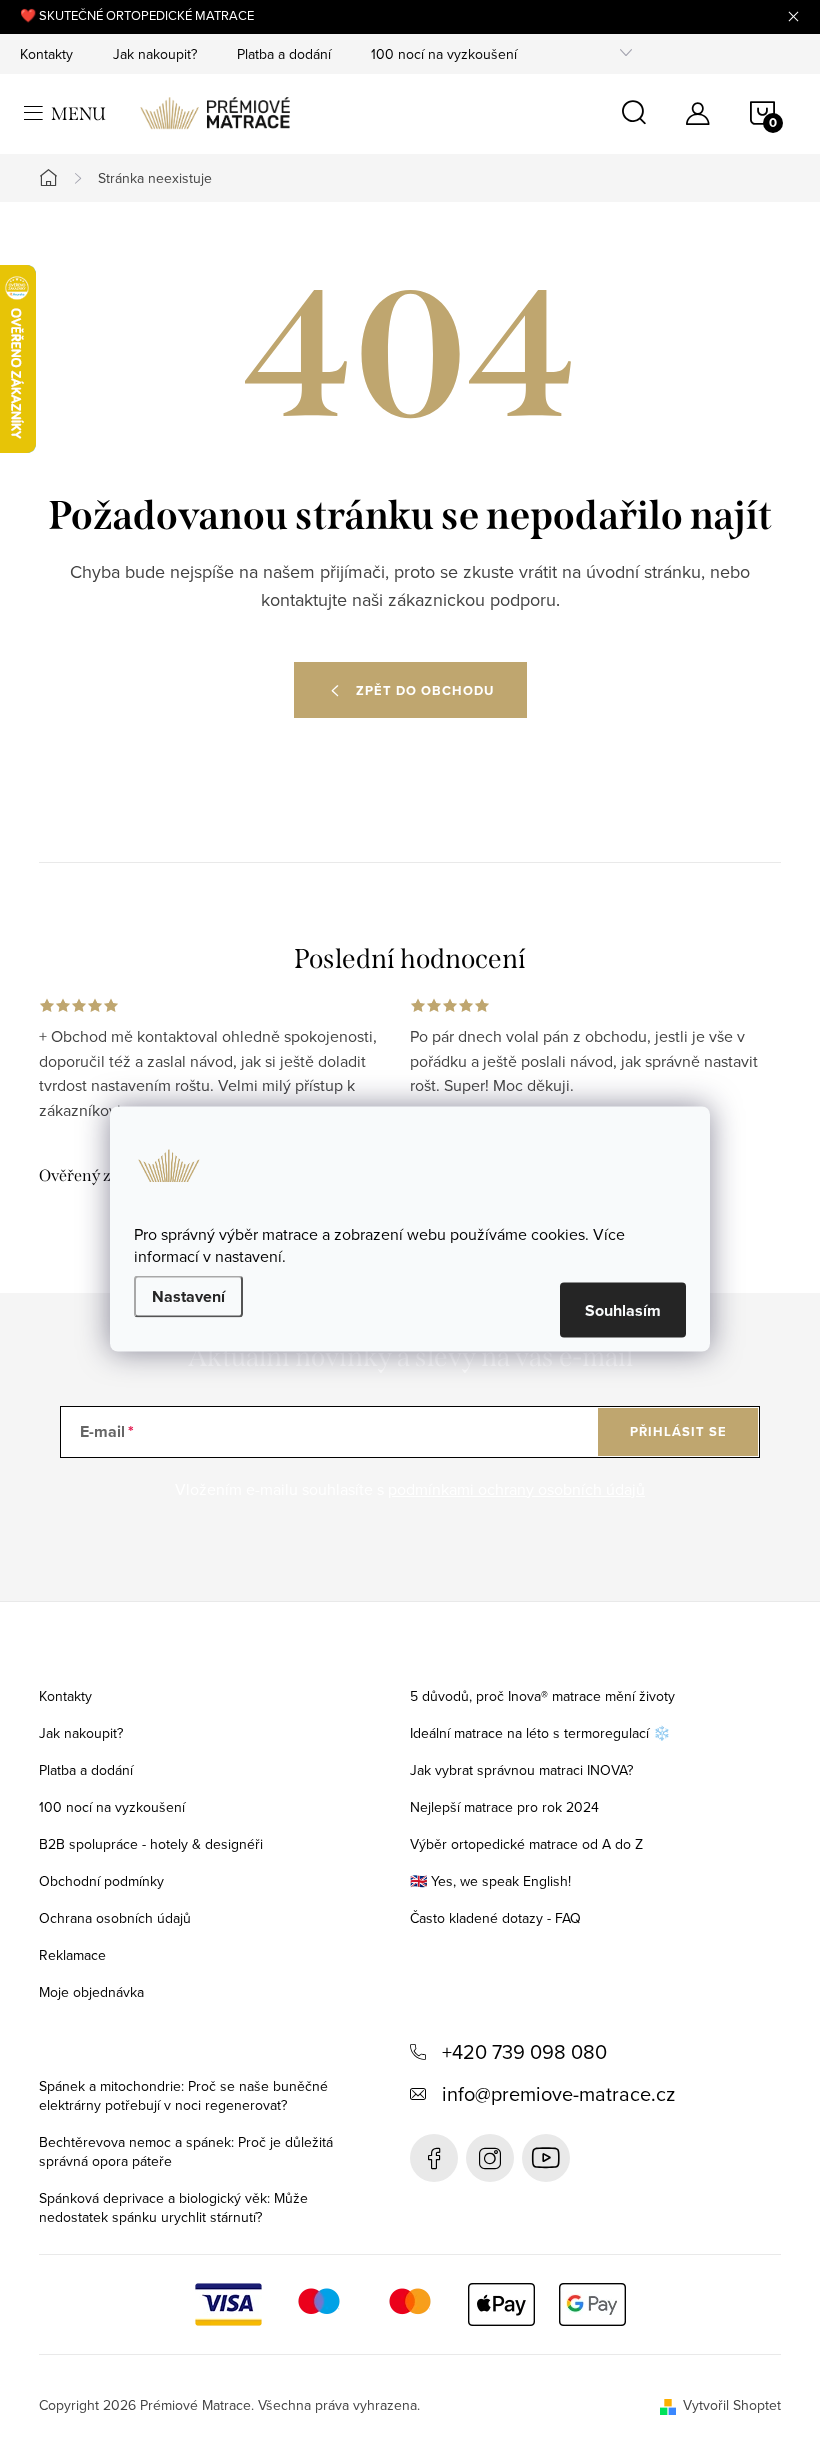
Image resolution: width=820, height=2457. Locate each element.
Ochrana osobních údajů (115, 1918)
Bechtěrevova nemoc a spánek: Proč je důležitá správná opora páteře (186, 2151)
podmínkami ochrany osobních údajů (516, 1489)
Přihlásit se (678, 1431)
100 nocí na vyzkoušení (444, 54)
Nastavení (188, 1295)
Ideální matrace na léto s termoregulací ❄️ (540, 1733)
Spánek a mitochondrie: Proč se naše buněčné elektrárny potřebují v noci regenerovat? (183, 2095)
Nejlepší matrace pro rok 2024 (504, 1807)
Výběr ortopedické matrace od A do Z (526, 1844)
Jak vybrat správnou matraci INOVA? (521, 1770)
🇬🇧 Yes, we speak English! (490, 1881)
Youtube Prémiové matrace (546, 2158)
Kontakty (46, 54)
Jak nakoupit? (155, 54)
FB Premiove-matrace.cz (434, 2158)
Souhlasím (623, 1309)
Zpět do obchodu (425, 690)
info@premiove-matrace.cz (558, 2093)
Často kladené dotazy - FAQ (495, 1918)
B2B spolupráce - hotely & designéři (151, 1844)
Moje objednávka (91, 1992)
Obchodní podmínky (101, 1881)
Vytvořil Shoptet (732, 2405)
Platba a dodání (284, 54)
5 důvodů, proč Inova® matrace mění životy (542, 1696)
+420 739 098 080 (524, 2051)
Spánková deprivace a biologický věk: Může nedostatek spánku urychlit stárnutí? (173, 2207)
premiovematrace (490, 2158)
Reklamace (72, 1955)
